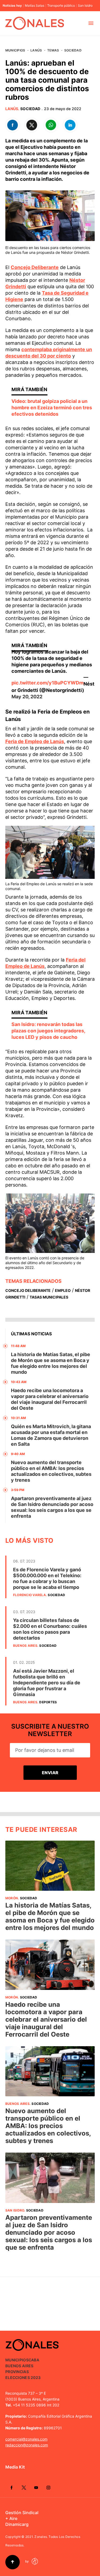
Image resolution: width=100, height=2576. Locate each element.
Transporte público (61, 6)
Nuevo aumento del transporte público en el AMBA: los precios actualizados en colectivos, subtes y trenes (51, 1471)
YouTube (36, 2487)
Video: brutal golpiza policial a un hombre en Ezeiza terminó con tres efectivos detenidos (52, 408)
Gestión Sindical (22, 2513)
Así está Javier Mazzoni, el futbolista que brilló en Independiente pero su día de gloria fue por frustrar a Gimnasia (47, 1683)
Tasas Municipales (49, 1297)
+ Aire (11, 2518)
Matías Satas (35, 6)
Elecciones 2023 (23, 2377)
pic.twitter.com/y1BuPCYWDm (47, 683)
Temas (53, 50)
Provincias (17, 2372)
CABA (34, 2360)
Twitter (24, 2487)
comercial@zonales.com (26, 2439)
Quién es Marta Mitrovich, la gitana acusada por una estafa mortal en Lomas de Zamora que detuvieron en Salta (51, 1435)
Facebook (11, 2487)
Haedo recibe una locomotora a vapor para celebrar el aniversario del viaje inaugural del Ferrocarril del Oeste (50, 1399)
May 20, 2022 (27, 697)
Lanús (36, 50)
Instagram (48, 2487)
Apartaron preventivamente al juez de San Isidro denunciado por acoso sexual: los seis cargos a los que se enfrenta (52, 1507)
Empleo (63, 1290)
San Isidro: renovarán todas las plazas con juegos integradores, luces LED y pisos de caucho (48, 1031)
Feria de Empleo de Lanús (35, 741)
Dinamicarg (17, 2524)
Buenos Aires (25, 1646)
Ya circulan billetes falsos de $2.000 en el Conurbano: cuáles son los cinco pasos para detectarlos (50, 1629)
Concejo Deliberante (35, 267)
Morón (12, 1898)
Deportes (48, 1702)
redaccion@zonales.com (27, 2445)
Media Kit (15, 2467)
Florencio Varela (29, 1595)
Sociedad (73, 50)
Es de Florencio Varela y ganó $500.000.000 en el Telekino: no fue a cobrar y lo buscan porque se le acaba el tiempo (47, 1578)
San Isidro (85, 6)
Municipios (15, 50)
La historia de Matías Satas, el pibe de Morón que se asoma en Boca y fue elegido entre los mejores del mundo (51, 1363)
